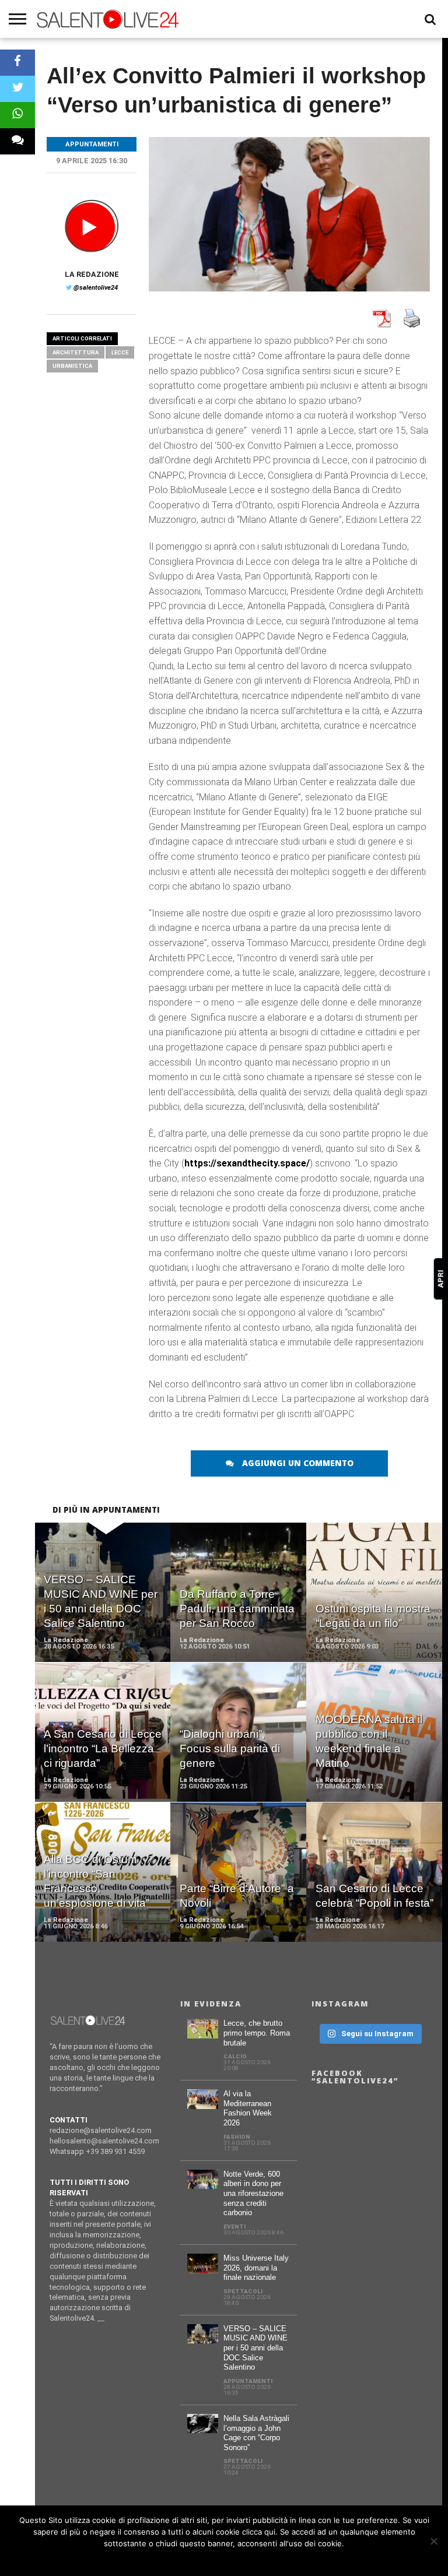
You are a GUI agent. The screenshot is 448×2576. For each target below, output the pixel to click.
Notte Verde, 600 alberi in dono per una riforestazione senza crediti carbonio (253, 2194)
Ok (224, 2559)
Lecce (120, 352)
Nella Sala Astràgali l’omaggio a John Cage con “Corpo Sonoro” (256, 2433)
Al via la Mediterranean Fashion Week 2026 (248, 2108)
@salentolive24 (96, 288)
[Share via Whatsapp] (17, 115)
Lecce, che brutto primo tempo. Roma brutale (257, 2033)
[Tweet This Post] (17, 89)
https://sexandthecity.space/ (247, 1163)
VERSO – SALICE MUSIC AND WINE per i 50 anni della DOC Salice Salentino (256, 2348)
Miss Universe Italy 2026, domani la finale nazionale (256, 2268)
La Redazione (92, 274)
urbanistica (72, 366)
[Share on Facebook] (17, 63)
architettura (76, 352)
